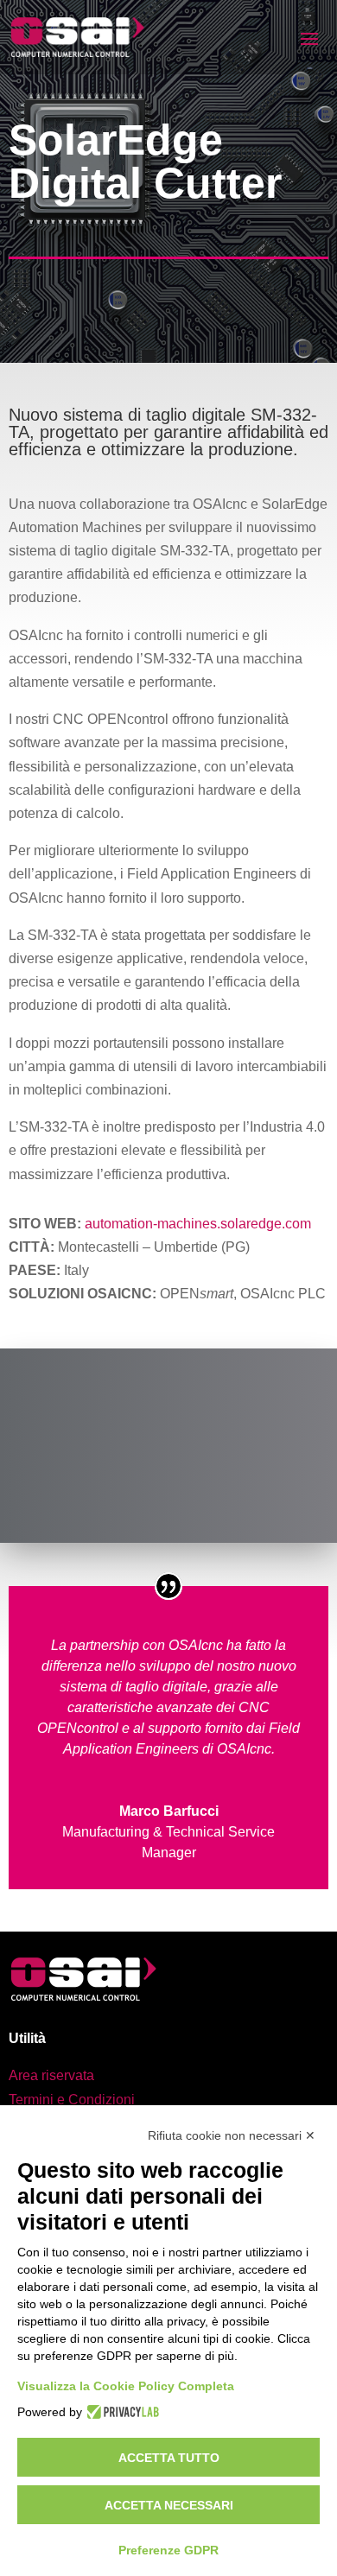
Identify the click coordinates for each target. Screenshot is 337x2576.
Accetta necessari (169, 2505)
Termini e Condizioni (72, 2100)
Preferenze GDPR (168, 2550)
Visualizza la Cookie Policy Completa (126, 2386)
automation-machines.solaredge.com (198, 1224)
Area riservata (51, 2075)
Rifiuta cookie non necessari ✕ (232, 2135)
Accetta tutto (169, 2458)
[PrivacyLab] (121, 2412)
